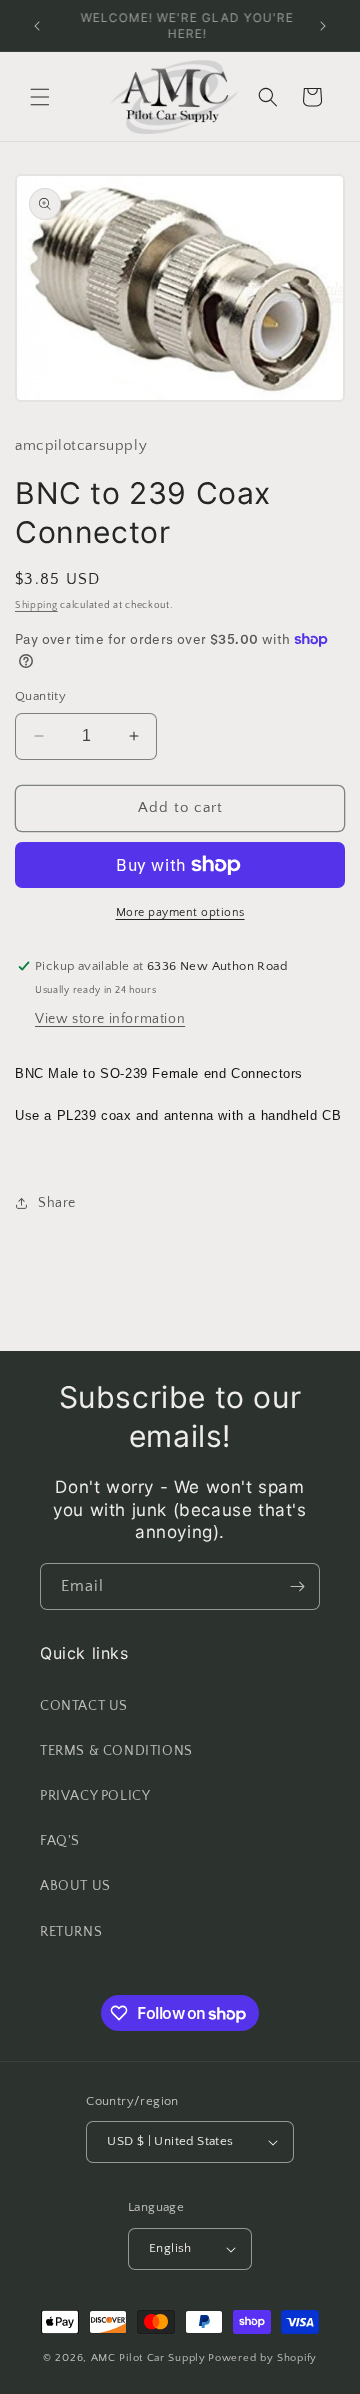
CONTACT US (84, 1706)
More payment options (180, 912)
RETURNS (71, 1932)
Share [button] (57, 1203)
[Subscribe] (297, 1586)
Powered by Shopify (262, 2358)
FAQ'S (60, 1841)
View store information (110, 1019)
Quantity (40, 696)
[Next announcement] (323, 26)
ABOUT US (75, 1886)
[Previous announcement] (37, 26)
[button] (40, 97)
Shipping (36, 605)
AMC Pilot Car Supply (148, 2358)
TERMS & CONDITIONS (116, 1751)
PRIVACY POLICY (95, 1796)
